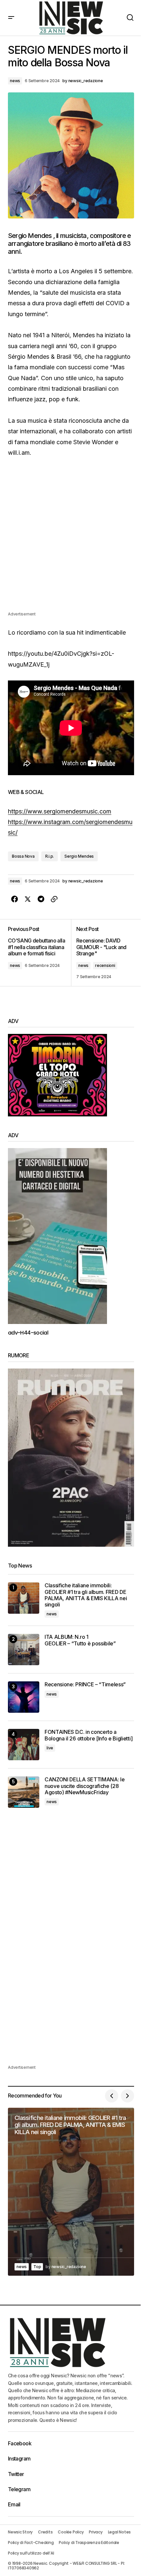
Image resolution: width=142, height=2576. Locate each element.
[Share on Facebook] (15, 899)
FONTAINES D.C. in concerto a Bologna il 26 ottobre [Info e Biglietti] (89, 1735)
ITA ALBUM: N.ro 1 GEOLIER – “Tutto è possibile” (80, 1640)
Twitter (16, 2474)
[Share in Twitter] (28, 899)
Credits (45, 2532)
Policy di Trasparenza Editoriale (89, 2543)
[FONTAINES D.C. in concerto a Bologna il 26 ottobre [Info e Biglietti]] (24, 1745)
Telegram (19, 2489)
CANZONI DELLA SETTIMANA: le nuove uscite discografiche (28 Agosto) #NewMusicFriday (85, 1786)
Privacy (96, 2532)
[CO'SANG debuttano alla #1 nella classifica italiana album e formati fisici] (39, 953)
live (50, 1748)
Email (14, 2504)
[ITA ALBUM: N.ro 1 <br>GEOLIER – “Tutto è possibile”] (24, 1650)
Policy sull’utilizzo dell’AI (31, 2553)
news (15, 81)
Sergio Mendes (79, 856)
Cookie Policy (71, 2532)
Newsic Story (20, 2532)
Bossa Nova (23, 856)
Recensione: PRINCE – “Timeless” (85, 1684)
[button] (11, 18)
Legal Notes (119, 2532)
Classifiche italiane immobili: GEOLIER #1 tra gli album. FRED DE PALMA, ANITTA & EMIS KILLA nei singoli (86, 1595)
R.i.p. (50, 856)
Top (37, 2267)
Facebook (20, 2443)
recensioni (105, 965)
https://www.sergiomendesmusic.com (60, 811)
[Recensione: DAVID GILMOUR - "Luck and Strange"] (103, 953)
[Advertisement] (71, 540)
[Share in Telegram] (41, 899)
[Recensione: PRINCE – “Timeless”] (24, 1697)
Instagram (19, 2459)
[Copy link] (54, 899)
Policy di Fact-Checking (31, 2543)
